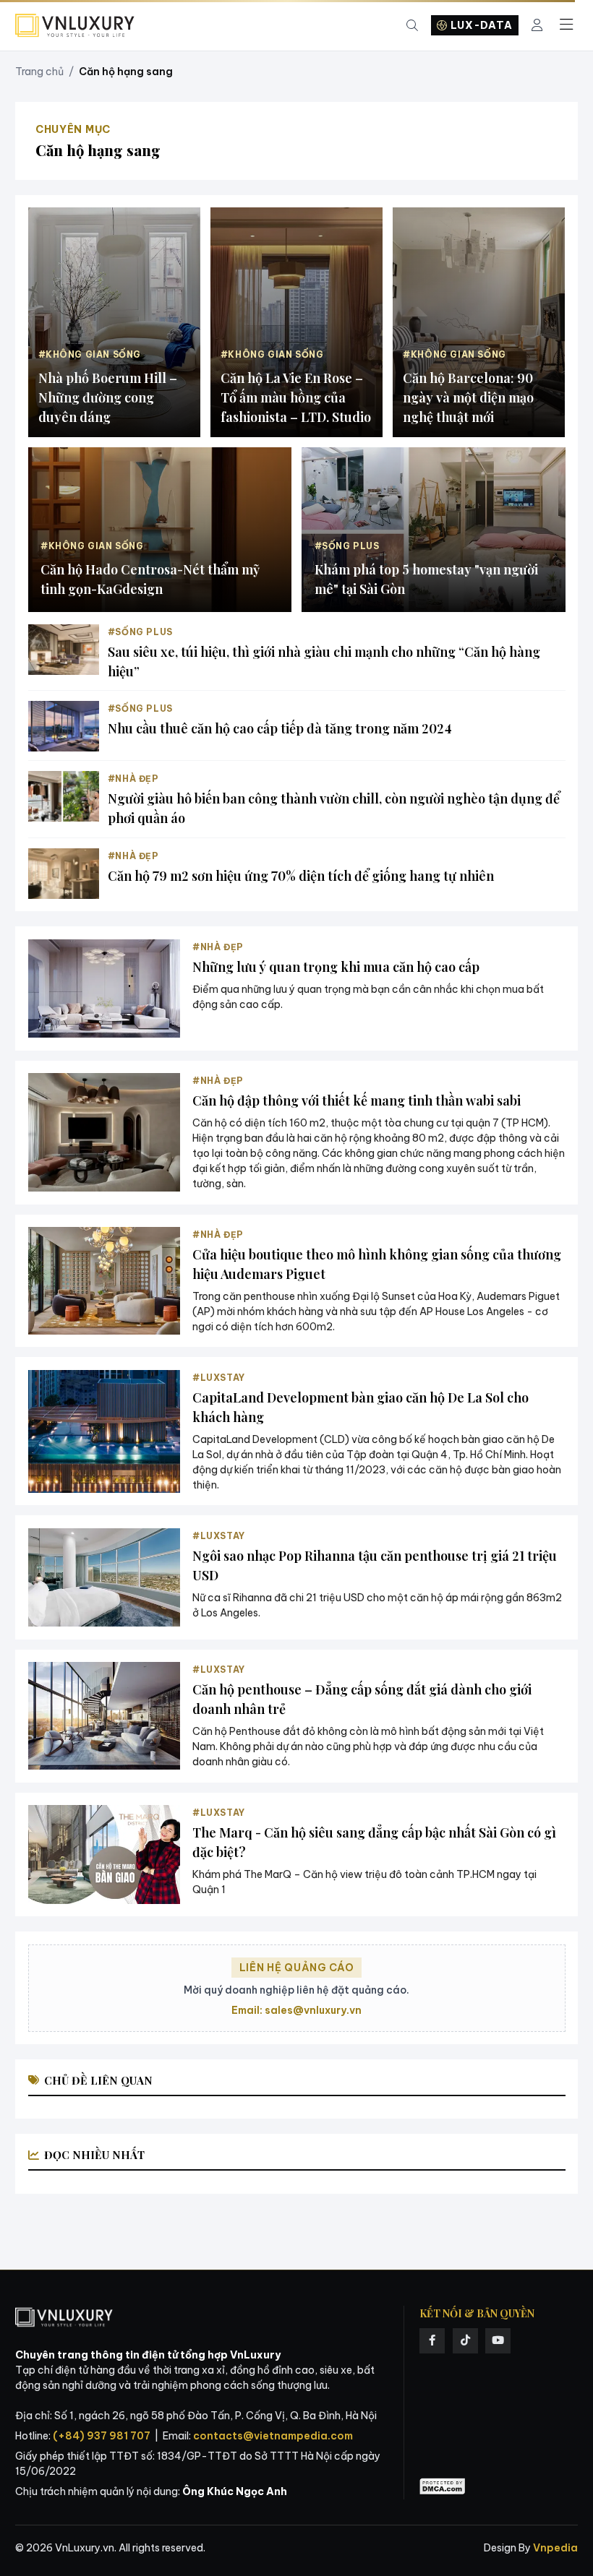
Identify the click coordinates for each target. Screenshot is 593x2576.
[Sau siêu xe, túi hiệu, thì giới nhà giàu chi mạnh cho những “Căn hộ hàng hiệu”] (64, 650)
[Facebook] (432, 2341)
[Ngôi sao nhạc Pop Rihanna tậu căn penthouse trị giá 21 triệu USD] (104, 1578)
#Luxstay (219, 1378)
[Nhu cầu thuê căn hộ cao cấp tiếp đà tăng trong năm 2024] (64, 726)
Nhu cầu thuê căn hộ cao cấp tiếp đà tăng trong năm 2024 (280, 728)
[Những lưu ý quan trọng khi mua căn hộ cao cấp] (104, 989)
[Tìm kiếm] (412, 26)
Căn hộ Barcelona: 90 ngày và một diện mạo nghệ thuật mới (468, 397)
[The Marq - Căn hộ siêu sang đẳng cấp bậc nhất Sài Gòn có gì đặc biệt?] (104, 1855)
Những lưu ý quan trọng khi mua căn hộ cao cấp (336, 967)
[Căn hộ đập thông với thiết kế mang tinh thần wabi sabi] (104, 1132)
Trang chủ (39, 72)
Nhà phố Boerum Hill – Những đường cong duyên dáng (108, 397)
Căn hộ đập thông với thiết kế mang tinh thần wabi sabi (357, 1100)
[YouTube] (498, 2341)
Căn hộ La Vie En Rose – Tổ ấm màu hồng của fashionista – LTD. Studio (296, 397)
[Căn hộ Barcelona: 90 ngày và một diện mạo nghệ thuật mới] (479, 322)
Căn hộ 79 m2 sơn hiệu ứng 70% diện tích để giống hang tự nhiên (301, 876)
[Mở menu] (566, 25)
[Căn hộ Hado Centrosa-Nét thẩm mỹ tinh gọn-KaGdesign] (160, 530)
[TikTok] (465, 2341)
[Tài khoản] (537, 26)
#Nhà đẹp (133, 779)
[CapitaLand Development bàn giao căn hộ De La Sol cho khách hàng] (104, 1431)
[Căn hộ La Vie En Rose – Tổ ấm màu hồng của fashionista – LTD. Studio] (296, 322)
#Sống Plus (140, 632)
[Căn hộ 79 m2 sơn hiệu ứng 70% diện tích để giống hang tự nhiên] (64, 874)
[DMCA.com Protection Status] (443, 2487)
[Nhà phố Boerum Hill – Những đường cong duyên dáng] (114, 322)
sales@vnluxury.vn (313, 2010)
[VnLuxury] (75, 26)
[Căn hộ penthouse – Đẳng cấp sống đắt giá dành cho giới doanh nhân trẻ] (104, 1716)
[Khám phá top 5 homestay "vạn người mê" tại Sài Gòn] (434, 530)
